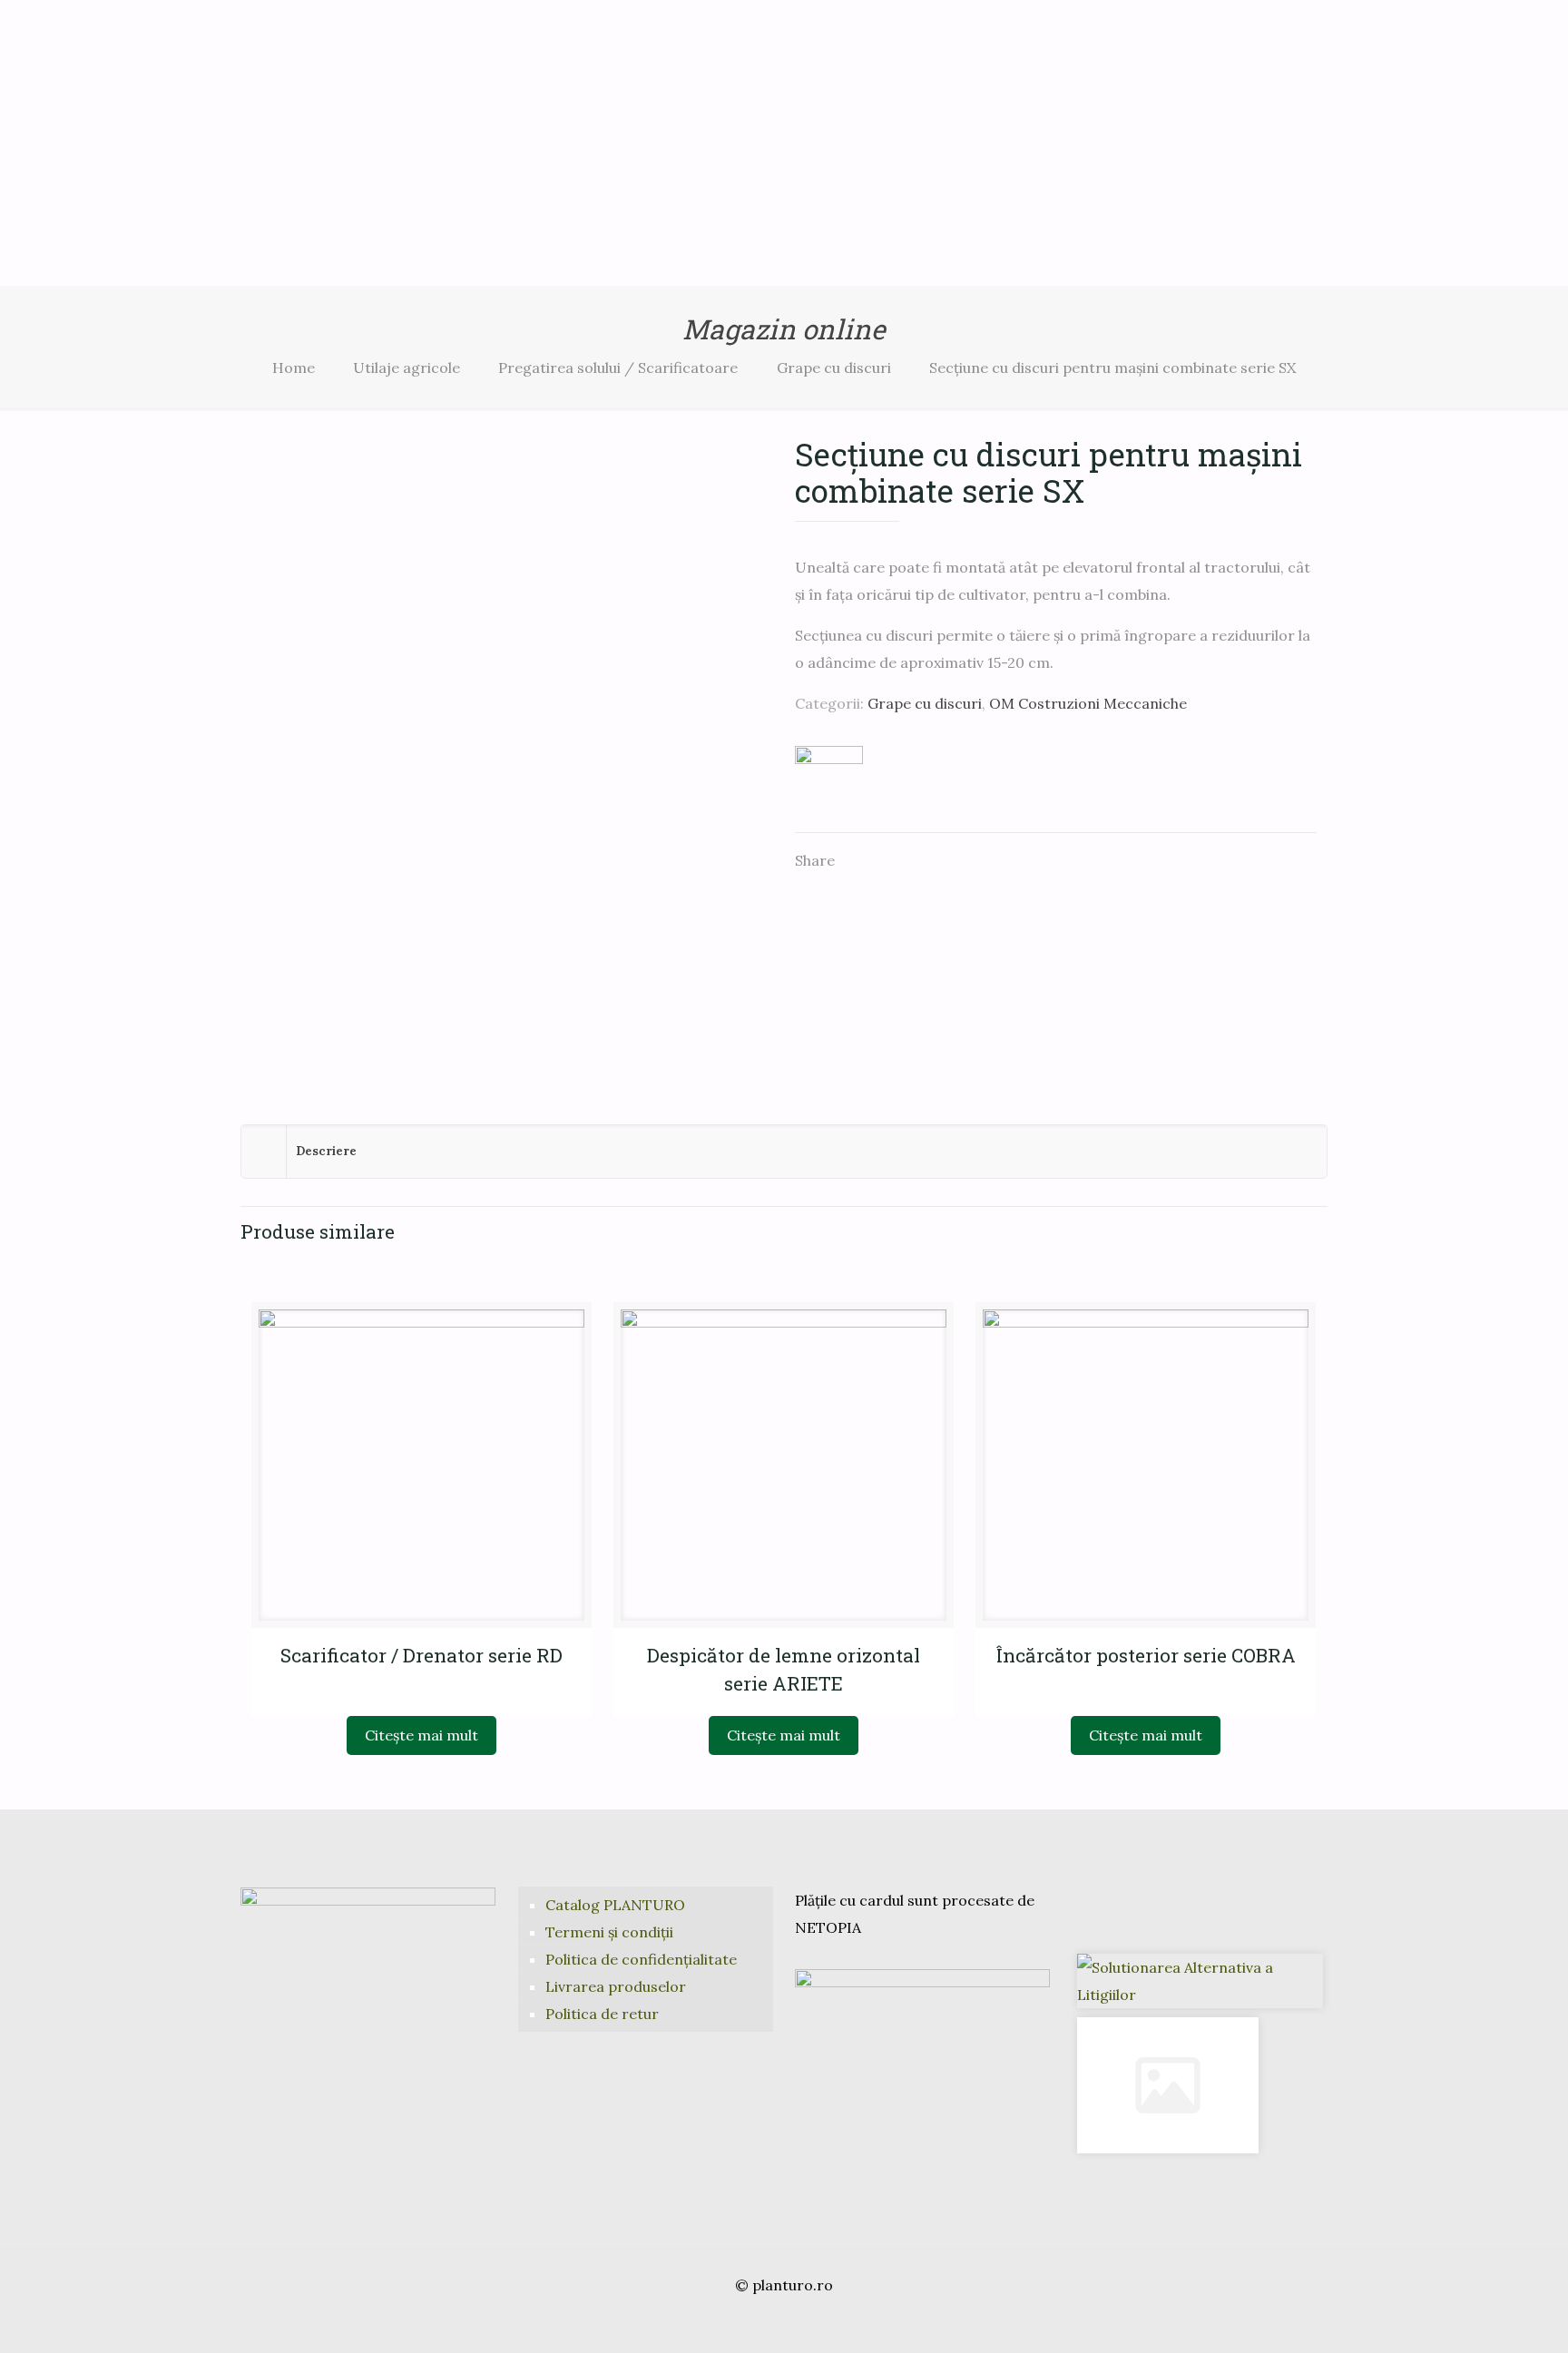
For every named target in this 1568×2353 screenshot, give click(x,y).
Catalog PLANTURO (615, 1905)
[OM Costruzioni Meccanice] (829, 779)
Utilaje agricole (407, 368)
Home (294, 368)
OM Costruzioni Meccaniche (1088, 703)
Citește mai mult (421, 1735)
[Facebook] (759, 2322)
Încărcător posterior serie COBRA (1146, 1655)
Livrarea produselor (616, 1986)
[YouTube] (784, 2322)
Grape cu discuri (834, 368)
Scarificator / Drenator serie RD (421, 1655)
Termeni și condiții (609, 1932)
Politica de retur (602, 2014)
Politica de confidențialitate (641, 1959)
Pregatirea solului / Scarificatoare (618, 368)
